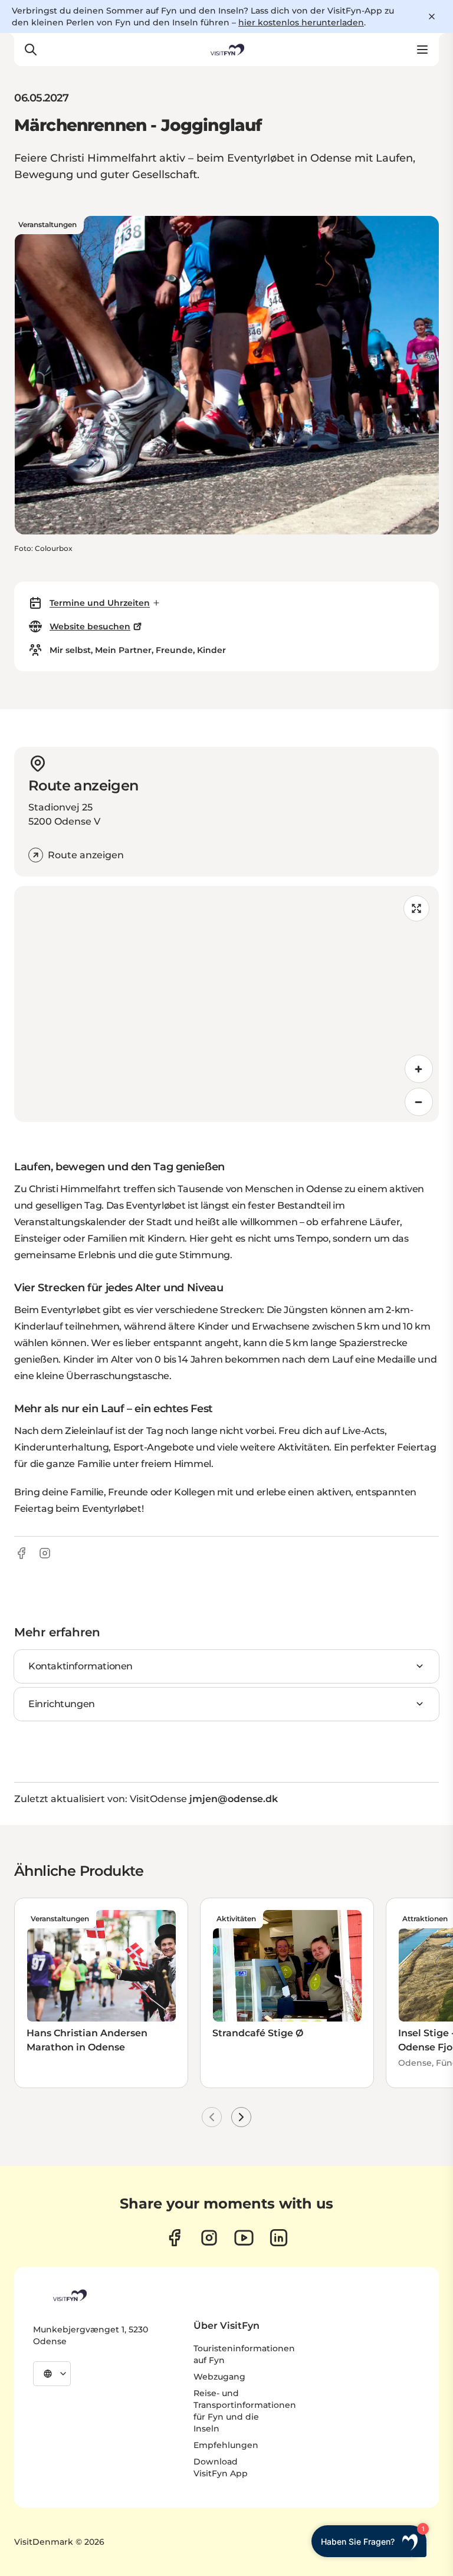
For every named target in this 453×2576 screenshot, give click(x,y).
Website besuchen (90, 626)
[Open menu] (422, 50)
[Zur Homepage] (226, 50)
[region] (226, 1004)
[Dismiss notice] (432, 17)
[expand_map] (416, 908)
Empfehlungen (226, 2445)
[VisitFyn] (69, 2295)
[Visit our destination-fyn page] (279, 2238)
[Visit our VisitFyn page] (174, 2238)
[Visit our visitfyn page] (209, 2238)
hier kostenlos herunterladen (301, 22)
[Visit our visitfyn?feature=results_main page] (244, 2238)
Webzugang (219, 2377)
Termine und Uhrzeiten (100, 603)
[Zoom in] (419, 1069)
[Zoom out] (419, 1102)
